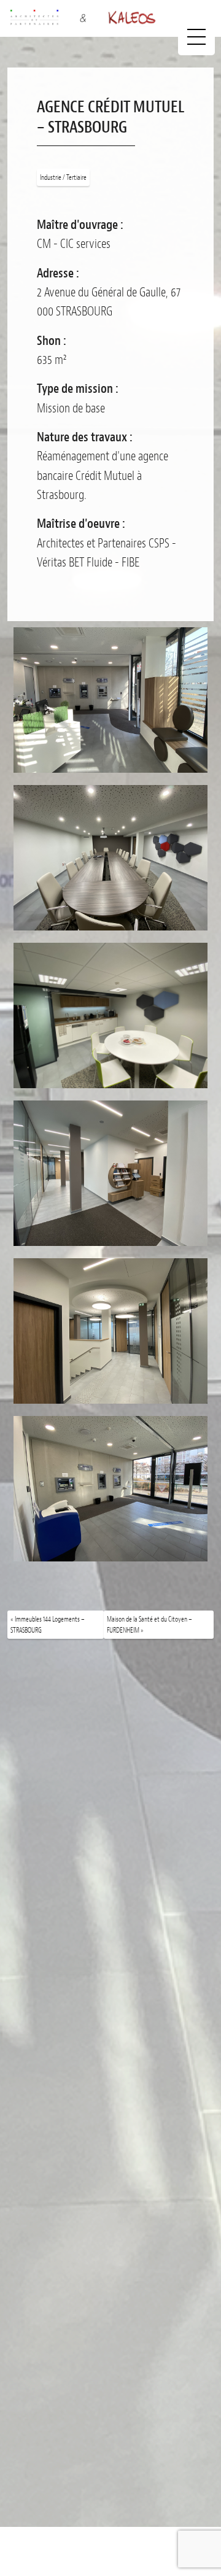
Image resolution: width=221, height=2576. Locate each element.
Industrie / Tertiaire (63, 177)
